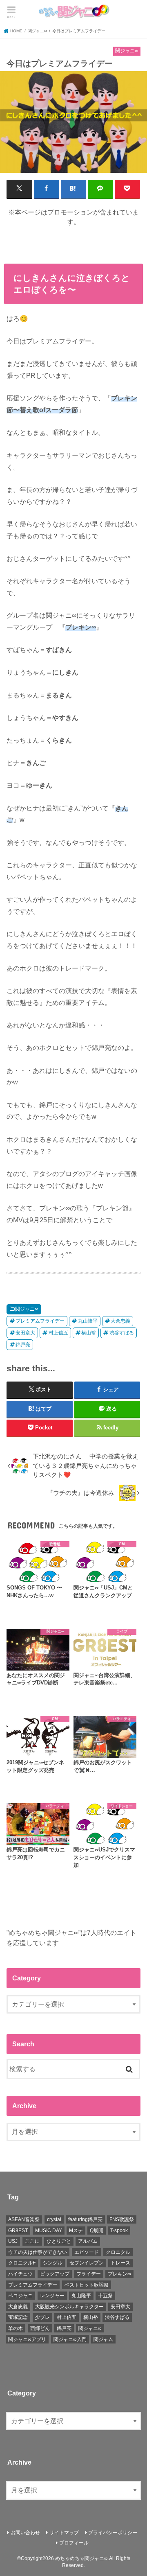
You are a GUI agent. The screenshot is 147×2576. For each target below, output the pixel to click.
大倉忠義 (120, 1321)
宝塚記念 (18, 2317)
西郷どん (40, 2328)
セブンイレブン (87, 2263)
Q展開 (97, 2231)
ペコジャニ (20, 2296)
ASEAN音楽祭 (24, 2219)
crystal (54, 2219)
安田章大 (25, 1333)
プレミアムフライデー (40, 1321)
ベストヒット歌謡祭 (87, 2285)
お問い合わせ (25, 2533)
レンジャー (52, 2296)
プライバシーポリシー (113, 2533)
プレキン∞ (119, 2274)
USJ (13, 2241)
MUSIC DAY (49, 2231)
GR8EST (18, 2231)
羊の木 (16, 2328)
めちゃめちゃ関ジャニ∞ (81, 2558)
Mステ (76, 2231)
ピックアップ (55, 2274)
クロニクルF (22, 2263)
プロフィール (74, 2543)
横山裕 (89, 1333)
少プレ (42, 2317)
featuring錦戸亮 (85, 2219)
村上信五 (58, 1333)
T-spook (119, 2231)
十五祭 (105, 2296)
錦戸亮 (23, 1345)
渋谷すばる (122, 1333)
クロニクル (118, 2252)
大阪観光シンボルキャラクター (69, 2307)
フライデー (89, 2274)
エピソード (87, 2252)
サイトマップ (64, 2533)
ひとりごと (59, 2241)
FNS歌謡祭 (122, 2219)
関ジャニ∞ (27, 1309)
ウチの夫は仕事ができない (38, 2252)
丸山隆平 (88, 1321)
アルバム (88, 2241)
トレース (120, 2263)
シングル (53, 2263)
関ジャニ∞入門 (70, 2339)
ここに (32, 2241)
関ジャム (103, 2339)
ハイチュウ (20, 2274)
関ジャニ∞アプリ (27, 2339)
